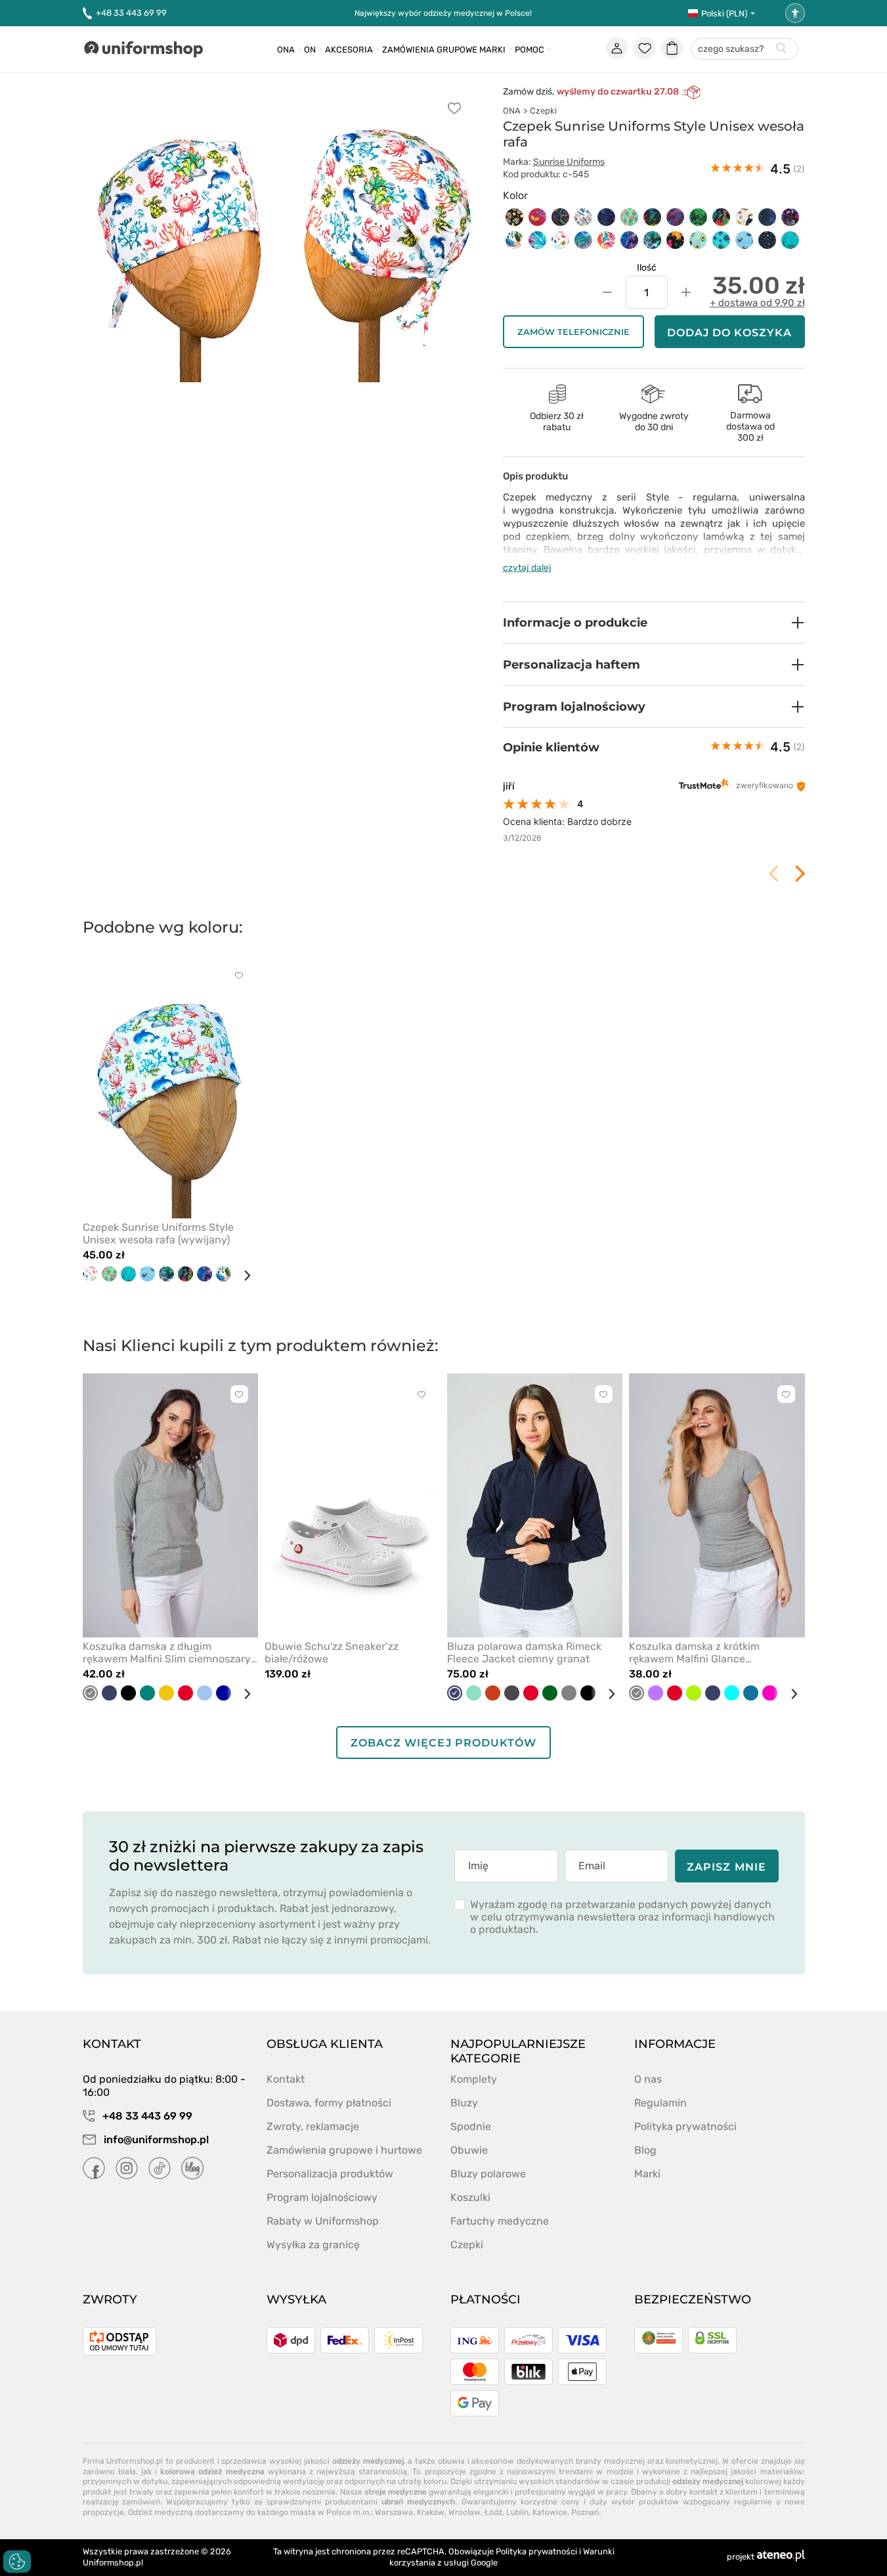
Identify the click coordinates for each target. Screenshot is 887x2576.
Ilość (647, 268)
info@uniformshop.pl (155, 2140)
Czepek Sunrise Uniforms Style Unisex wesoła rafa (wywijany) (158, 1233)
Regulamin (660, 2103)
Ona (286, 50)
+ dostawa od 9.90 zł (757, 303)
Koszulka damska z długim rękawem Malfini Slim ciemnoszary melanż (167, 1653)
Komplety (474, 2079)
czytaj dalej (527, 568)
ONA (512, 111)
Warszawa (394, 2512)
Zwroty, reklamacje (313, 2126)
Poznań (585, 2512)
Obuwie (469, 2150)
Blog (645, 2150)
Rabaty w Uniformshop (323, 2221)
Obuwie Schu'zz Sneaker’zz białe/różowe (332, 1653)
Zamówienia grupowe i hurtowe (344, 2150)
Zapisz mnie (726, 1867)
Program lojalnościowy (322, 2197)
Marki (492, 50)
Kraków (431, 2512)
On (310, 50)
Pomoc (530, 50)
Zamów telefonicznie (573, 332)
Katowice (550, 2512)
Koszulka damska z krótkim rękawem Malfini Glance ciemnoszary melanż (694, 1653)
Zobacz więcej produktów (443, 1743)
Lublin (517, 2512)
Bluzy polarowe (488, 2174)
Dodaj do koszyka (730, 333)
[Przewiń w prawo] (242, 1276)
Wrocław (465, 2512)
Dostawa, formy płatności (329, 2103)
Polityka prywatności (685, 2126)
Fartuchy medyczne (500, 2221)
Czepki (543, 111)
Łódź (493, 2512)
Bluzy (464, 2103)
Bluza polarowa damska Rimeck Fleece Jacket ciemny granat (524, 1653)
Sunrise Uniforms (569, 162)
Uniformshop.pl (113, 2563)
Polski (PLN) (724, 13)
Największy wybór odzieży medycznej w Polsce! (443, 13)
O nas (648, 2079)
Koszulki (470, 2197)
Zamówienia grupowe (430, 50)
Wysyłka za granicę (313, 2245)
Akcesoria (349, 50)
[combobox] (745, 50)
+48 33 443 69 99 (131, 13)
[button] (654, 623)
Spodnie (471, 2126)
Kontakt (286, 2079)
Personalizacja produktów (330, 2174)
